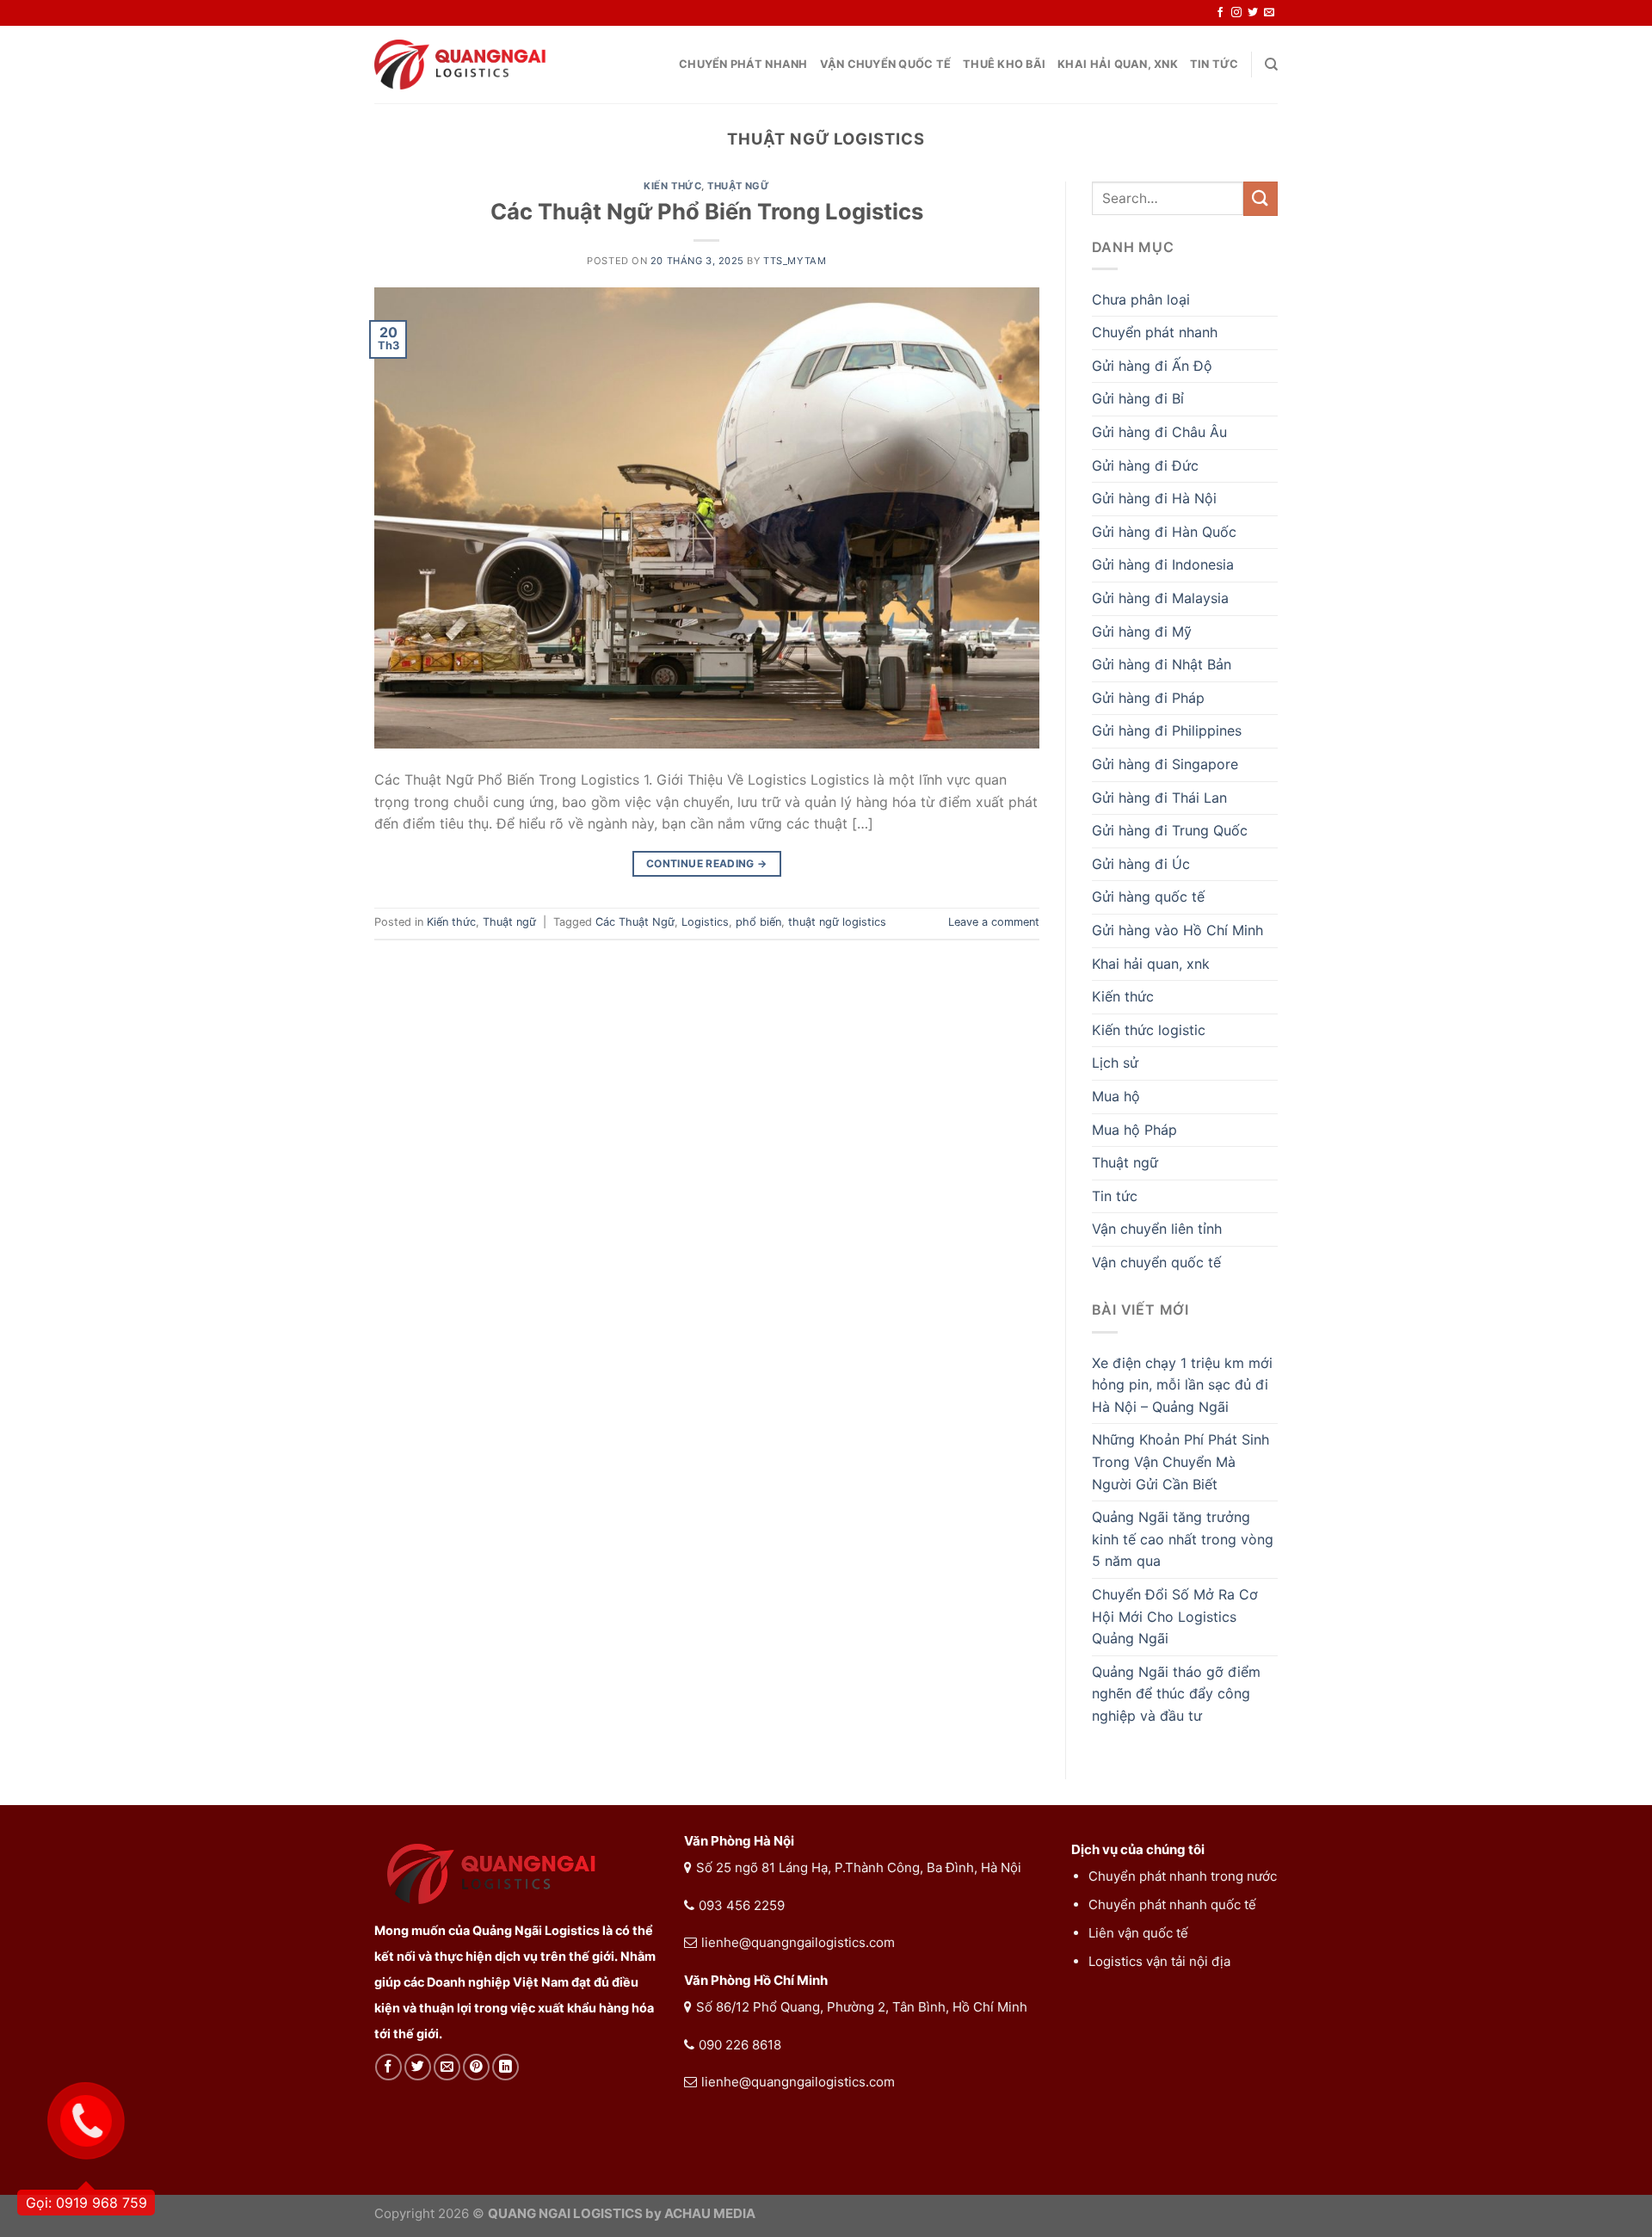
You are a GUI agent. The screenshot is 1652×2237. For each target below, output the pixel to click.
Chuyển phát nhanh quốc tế (1172, 1904)
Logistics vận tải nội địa (1159, 1961)
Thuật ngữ (738, 186)
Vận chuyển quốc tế (886, 64)
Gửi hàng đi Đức (1145, 465)
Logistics (705, 922)
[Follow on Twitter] (1253, 13)
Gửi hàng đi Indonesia (1163, 564)
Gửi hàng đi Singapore (1165, 764)
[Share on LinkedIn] (505, 2067)
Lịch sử (1115, 1063)
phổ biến (758, 922)
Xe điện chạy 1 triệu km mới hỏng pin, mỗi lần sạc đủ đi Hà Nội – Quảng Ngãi (1182, 1385)
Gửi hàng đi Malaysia (1160, 598)
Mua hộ (1116, 1096)
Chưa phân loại (1141, 299)
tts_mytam (795, 261)
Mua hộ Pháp (1134, 1130)
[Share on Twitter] (418, 2067)
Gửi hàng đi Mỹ (1142, 632)
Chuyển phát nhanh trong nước (1183, 1876)
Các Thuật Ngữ (635, 922)
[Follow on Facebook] (1220, 13)
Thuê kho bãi (1004, 64)
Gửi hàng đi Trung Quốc (1170, 830)
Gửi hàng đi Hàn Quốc (1164, 532)
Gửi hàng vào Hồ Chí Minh (1177, 930)
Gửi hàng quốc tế (1148, 897)
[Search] (1271, 65)
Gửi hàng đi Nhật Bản (1162, 664)
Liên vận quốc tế (1138, 1933)
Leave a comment (994, 922)
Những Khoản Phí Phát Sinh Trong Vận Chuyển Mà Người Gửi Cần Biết (1180, 1461)
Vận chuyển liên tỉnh (1157, 1229)
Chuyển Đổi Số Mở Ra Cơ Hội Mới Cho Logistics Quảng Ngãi (1175, 1616)
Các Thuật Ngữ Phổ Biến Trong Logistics (707, 211)
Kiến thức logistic (1149, 1030)
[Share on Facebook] (388, 2067)
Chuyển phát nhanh (743, 64)
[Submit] (1261, 198)
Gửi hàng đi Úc (1141, 864)
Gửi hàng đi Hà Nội (1154, 498)
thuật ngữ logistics (837, 922)
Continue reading (707, 863)
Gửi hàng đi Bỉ (1138, 398)
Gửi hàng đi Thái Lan (1159, 798)
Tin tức (1214, 64)
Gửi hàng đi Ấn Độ (1152, 366)
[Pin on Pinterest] (476, 2067)
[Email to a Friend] (447, 2067)
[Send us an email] (1269, 13)
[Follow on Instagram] (1236, 13)
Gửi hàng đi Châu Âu (1159, 432)
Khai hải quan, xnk (1118, 64)
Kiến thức (672, 186)
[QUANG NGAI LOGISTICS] (460, 65)
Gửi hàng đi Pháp (1148, 698)
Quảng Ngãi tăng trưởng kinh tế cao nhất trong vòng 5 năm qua (1183, 1539)
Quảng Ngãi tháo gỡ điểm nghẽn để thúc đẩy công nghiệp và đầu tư (1176, 1694)
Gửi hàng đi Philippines (1167, 730)
